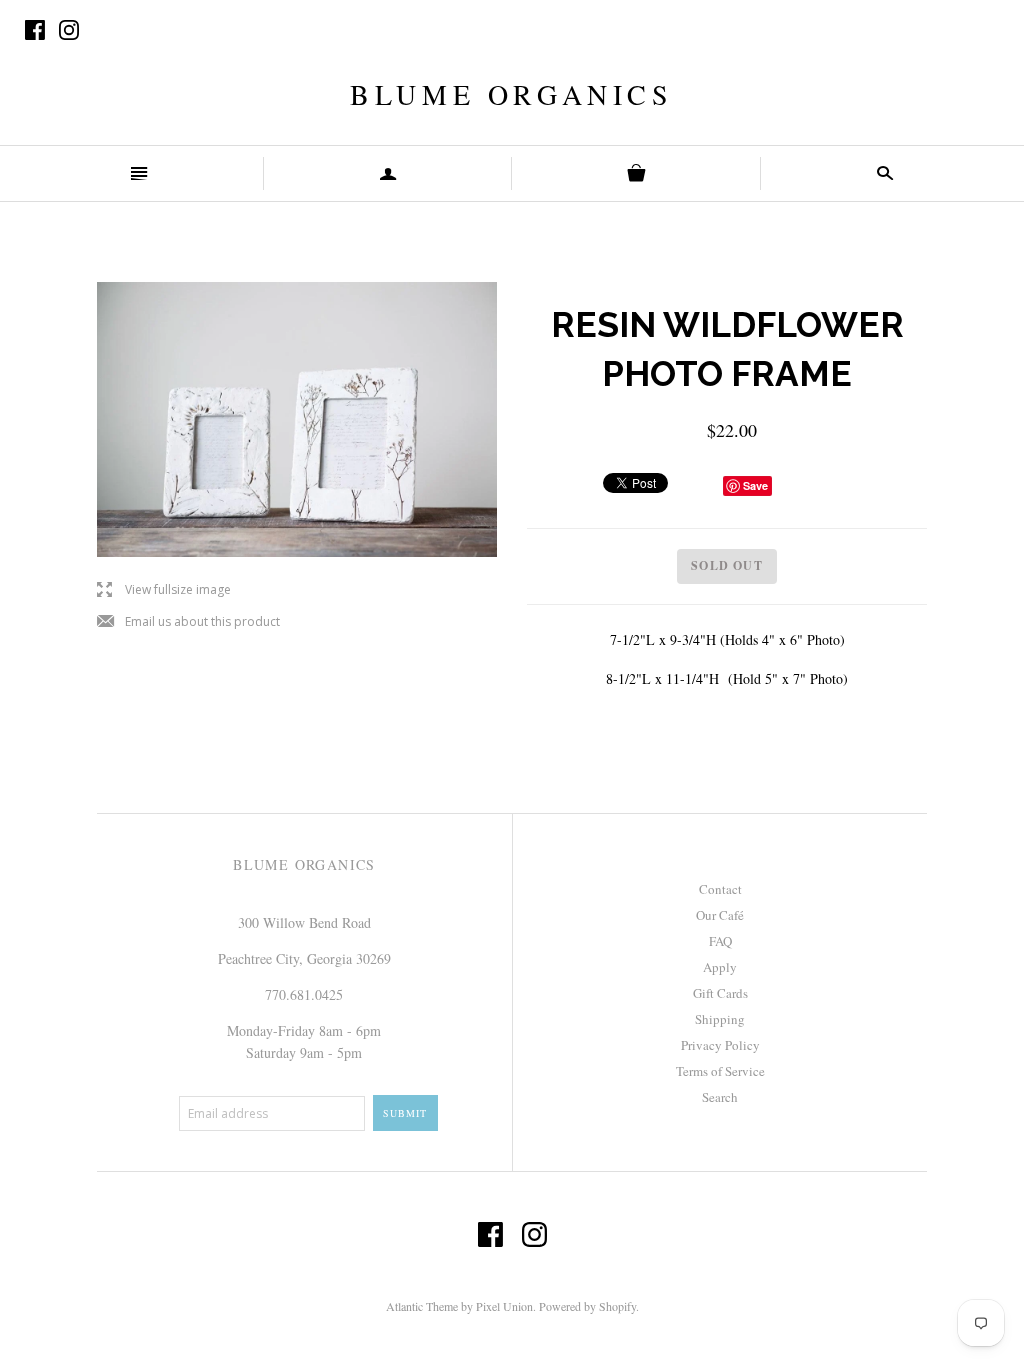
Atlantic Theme (422, 1306)
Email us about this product (188, 622)
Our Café (720, 915)
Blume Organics (511, 94)
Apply (720, 967)
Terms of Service (720, 1071)
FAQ (720, 941)
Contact (720, 889)
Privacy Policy (720, 1045)
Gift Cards (720, 993)
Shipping (720, 1019)
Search (720, 1097)
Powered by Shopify (587, 1306)
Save (755, 485)
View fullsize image (164, 590)
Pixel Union (504, 1306)
